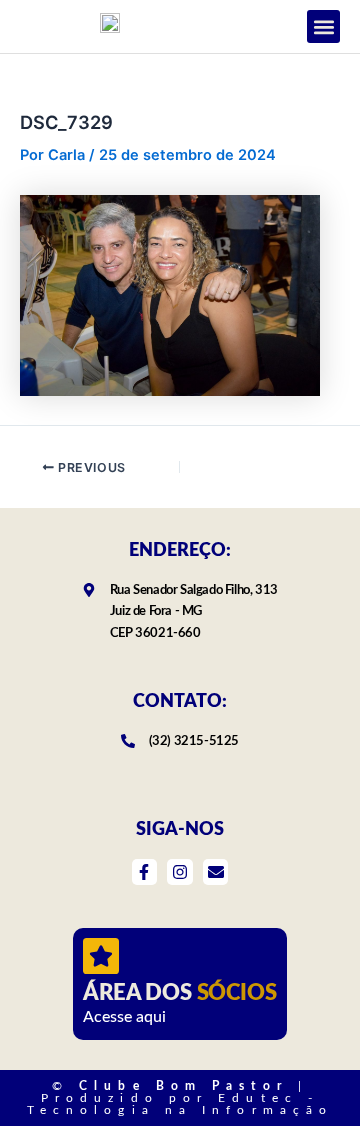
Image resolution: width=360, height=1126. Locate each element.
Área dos (179, 993)
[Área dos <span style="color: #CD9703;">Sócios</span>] (101, 956)
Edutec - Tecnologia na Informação (180, 1104)
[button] (323, 26)
